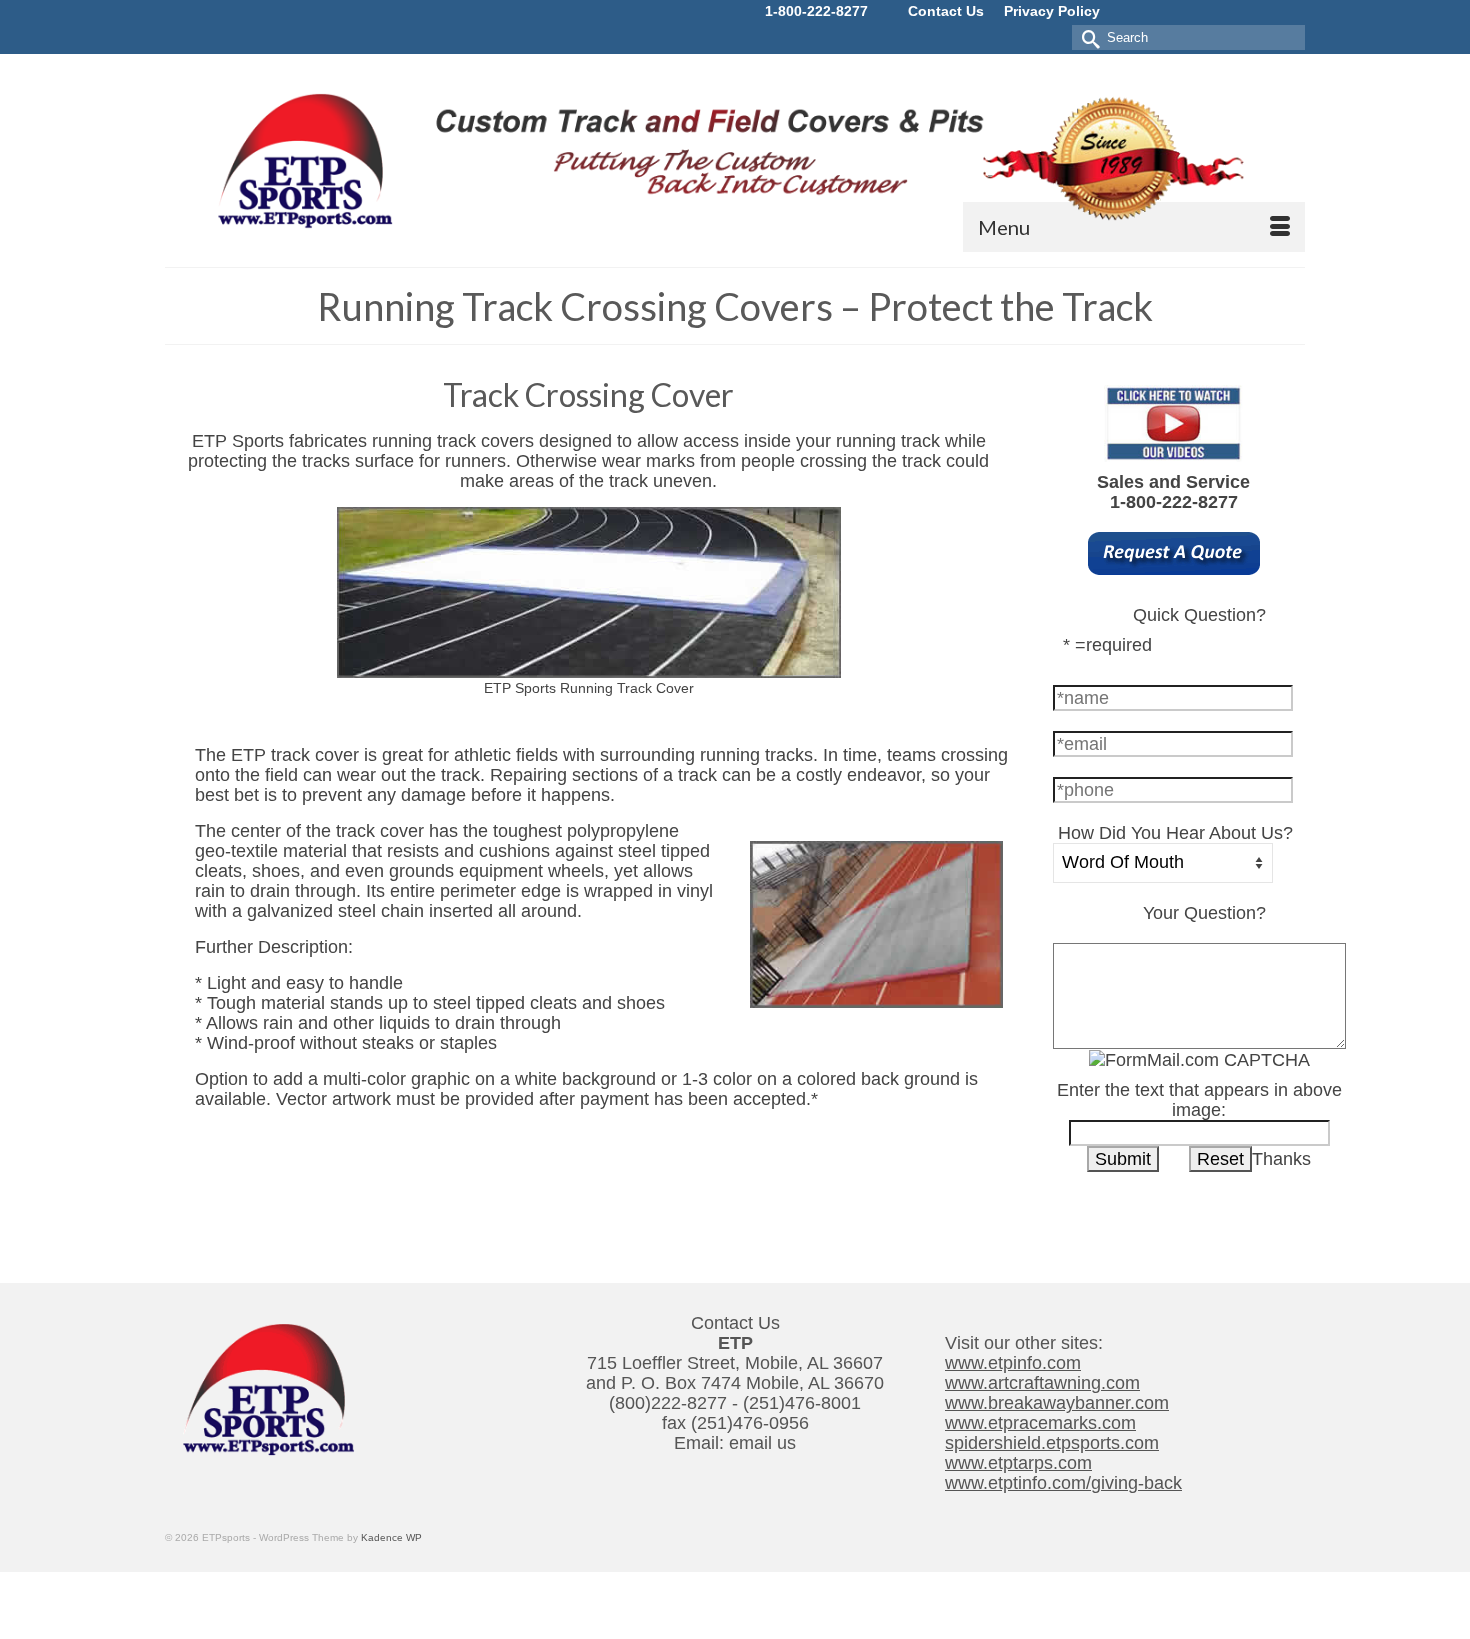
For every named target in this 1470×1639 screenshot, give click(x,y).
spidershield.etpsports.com (1052, 1443)
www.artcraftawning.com (1042, 1383)
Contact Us (946, 11)
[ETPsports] (735, 157)
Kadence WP (391, 1537)
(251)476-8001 (802, 1403)
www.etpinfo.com (1013, 1363)
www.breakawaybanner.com (1057, 1403)
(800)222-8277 (668, 1403)
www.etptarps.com (1018, 1463)
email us (762, 1443)
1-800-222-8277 (816, 11)
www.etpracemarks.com (1040, 1423)
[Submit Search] (1087, 37)
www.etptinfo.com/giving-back (1063, 1483)
